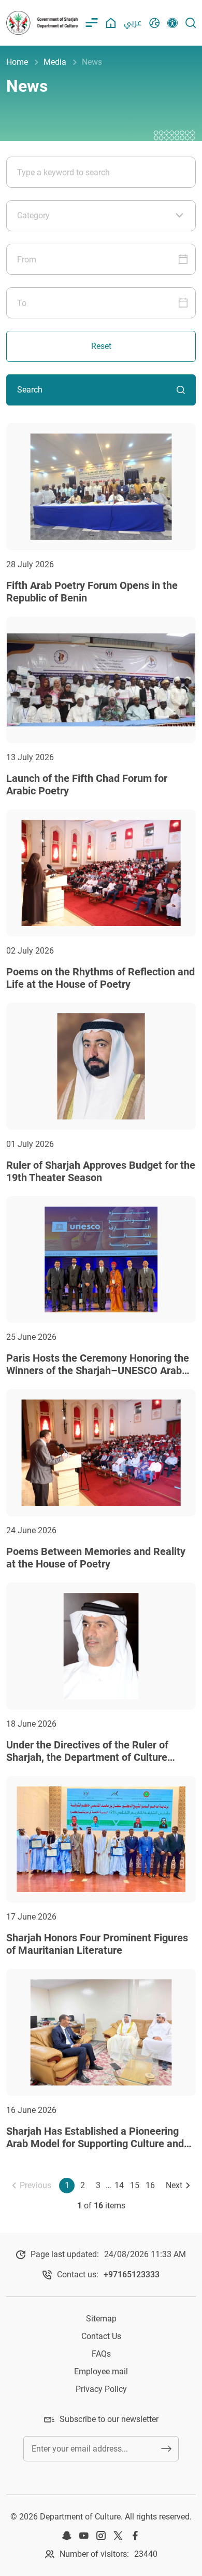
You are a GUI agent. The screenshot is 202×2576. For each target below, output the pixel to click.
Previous (35, 2185)
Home (17, 62)
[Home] (111, 23)
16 (150, 2185)
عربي (133, 23)
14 (119, 2185)
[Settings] (172, 23)
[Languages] (154, 23)
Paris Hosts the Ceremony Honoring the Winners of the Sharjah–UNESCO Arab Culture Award (98, 1370)
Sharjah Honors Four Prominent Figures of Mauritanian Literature (97, 1944)
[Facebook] (135, 2536)
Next (174, 2185)
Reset (101, 346)
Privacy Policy (101, 2389)
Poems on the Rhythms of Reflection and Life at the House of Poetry (100, 978)
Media (55, 62)
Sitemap (101, 2319)
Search (30, 390)
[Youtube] (84, 2536)
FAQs (101, 2354)
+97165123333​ (132, 2274)
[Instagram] (101, 2536)
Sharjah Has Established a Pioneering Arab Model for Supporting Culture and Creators (95, 2144)
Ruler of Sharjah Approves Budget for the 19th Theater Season (101, 1171)
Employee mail (101, 2371)
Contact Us (101, 2336)
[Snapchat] (67, 2536)
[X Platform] (118, 2536)
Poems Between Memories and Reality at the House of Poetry (96, 1558)
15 (135, 2185)
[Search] (191, 23)
